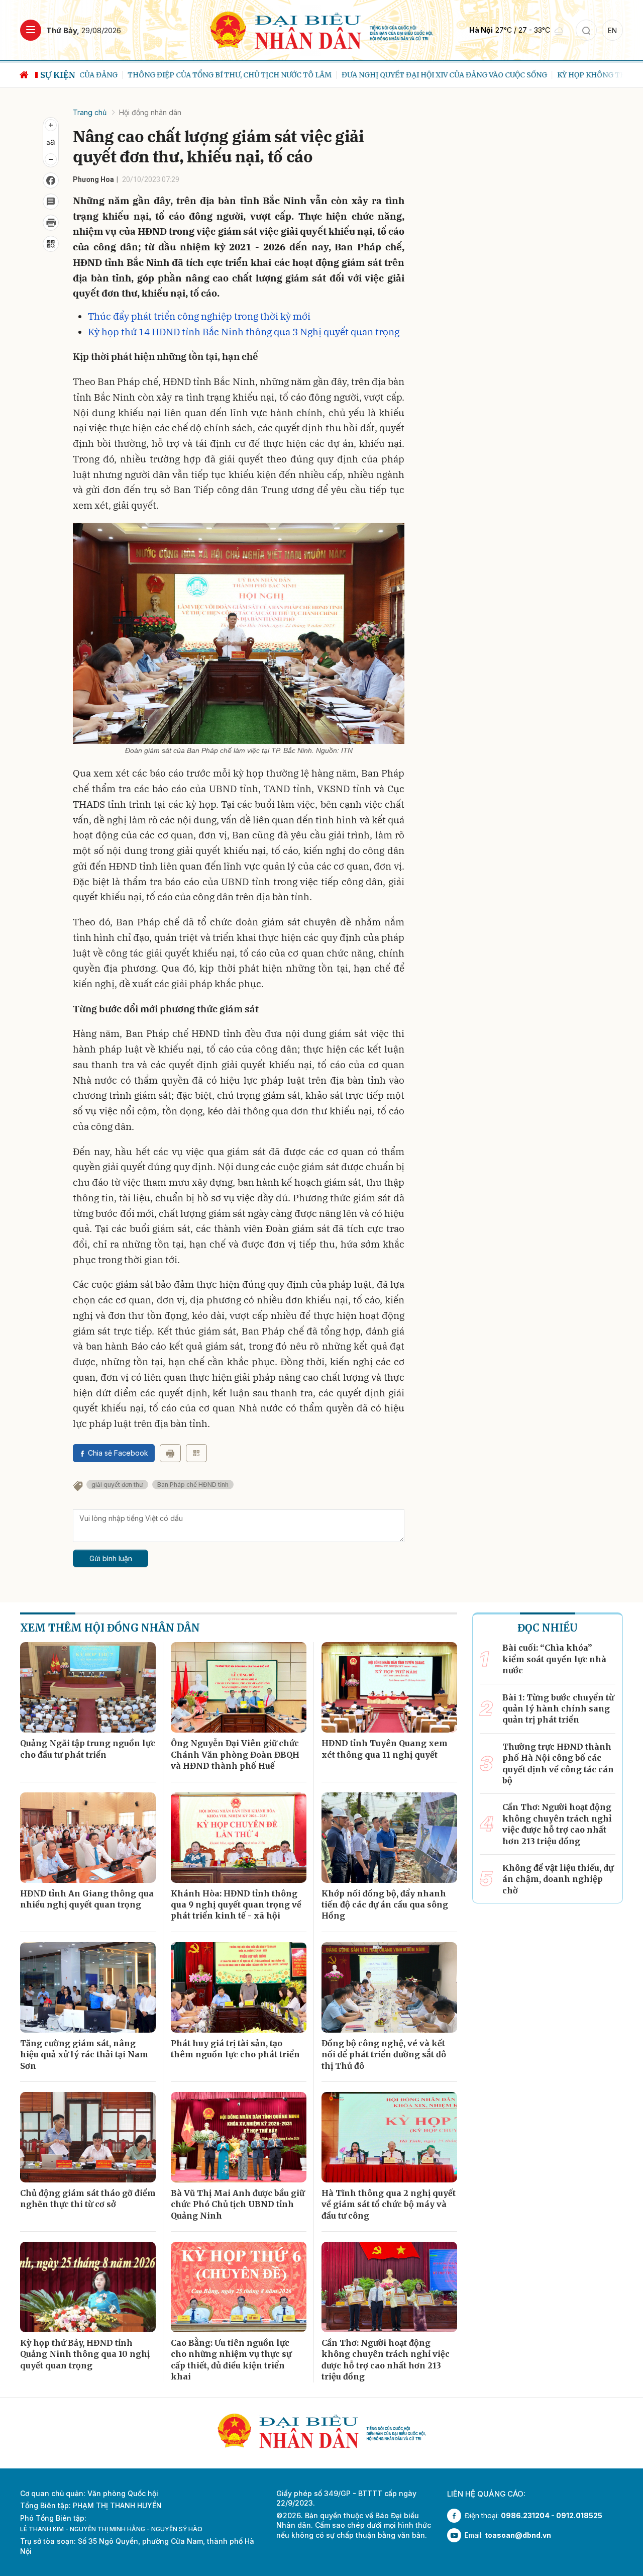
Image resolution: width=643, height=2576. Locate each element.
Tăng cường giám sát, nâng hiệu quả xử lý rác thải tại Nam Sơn (84, 2055)
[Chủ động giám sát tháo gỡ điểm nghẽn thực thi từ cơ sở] (88, 2137)
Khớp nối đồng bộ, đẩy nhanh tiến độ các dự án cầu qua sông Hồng (385, 1905)
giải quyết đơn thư (117, 1485)
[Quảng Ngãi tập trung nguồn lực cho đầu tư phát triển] (88, 1687)
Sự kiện (58, 75)
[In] (170, 1453)
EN (612, 30)
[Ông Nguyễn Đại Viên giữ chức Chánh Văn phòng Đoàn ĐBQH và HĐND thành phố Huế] (239, 1687)
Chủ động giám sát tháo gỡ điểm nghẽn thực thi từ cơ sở (88, 2199)
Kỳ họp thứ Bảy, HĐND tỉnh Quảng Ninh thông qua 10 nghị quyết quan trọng (85, 2354)
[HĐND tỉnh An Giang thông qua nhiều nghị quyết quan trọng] (88, 1838)
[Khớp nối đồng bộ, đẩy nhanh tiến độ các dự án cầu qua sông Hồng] (389, 1838)
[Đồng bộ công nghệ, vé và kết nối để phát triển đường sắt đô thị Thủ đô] (389, 1987)
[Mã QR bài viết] (51, 244)
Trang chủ (90, 112)
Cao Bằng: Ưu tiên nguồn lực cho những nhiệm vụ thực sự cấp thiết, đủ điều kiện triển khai (231, 2360)
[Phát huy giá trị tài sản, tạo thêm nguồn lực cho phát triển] (239, 1987)
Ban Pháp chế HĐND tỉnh (193, 1485)
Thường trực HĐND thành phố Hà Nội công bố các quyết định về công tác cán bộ (558, 1763)
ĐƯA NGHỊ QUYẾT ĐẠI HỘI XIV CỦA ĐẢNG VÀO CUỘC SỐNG (397, 75)
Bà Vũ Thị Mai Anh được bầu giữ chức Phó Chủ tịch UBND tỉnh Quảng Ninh (238, 2204)
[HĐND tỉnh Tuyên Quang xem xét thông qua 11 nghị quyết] (389, 1687)
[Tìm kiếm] (586, 30)
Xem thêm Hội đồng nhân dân (110, 1628)
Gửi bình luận (111, 1558)
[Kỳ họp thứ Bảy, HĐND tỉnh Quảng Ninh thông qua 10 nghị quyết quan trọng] (88, 2287)
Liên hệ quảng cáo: (486, 2494)
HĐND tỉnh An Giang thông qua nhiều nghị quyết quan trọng (87, 1899)
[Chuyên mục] (31, 30)
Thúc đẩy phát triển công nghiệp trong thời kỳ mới (199, 316)
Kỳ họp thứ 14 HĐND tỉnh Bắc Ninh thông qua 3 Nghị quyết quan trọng (244, 332)
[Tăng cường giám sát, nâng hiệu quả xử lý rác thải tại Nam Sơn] (88, 1987)
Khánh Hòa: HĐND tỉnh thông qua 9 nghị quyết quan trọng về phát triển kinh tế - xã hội (236, 1905)
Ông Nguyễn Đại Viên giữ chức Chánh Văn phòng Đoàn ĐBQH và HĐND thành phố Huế (235, 1754)
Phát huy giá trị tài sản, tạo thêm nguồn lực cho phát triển (235, 2049)
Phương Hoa (93, 179)
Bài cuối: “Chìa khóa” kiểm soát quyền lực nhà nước (554, 1659)
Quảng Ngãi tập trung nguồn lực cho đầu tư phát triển (88, 1749)
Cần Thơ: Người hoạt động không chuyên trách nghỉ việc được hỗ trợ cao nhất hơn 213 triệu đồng (386, 2360)
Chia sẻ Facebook (118, 1453)
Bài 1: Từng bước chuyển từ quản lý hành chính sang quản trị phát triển (558, 1709)
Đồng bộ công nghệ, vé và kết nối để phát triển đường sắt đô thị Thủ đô (384, 2055)
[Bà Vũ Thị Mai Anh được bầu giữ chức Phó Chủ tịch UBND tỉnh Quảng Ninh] (239, 2137)
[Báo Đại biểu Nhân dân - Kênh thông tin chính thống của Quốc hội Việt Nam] (322, 29)
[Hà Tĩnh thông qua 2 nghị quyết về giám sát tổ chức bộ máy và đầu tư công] (389, 2137)
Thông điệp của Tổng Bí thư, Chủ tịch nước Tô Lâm (182, 75)
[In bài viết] (51, 223)
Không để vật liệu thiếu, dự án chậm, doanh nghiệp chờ (558, 1879)
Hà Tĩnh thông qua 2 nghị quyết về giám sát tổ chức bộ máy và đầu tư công (389, 2204)
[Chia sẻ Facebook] (51, 180)
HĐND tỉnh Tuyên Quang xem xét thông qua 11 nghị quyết (385, 1749)
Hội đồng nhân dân (150, 112)
